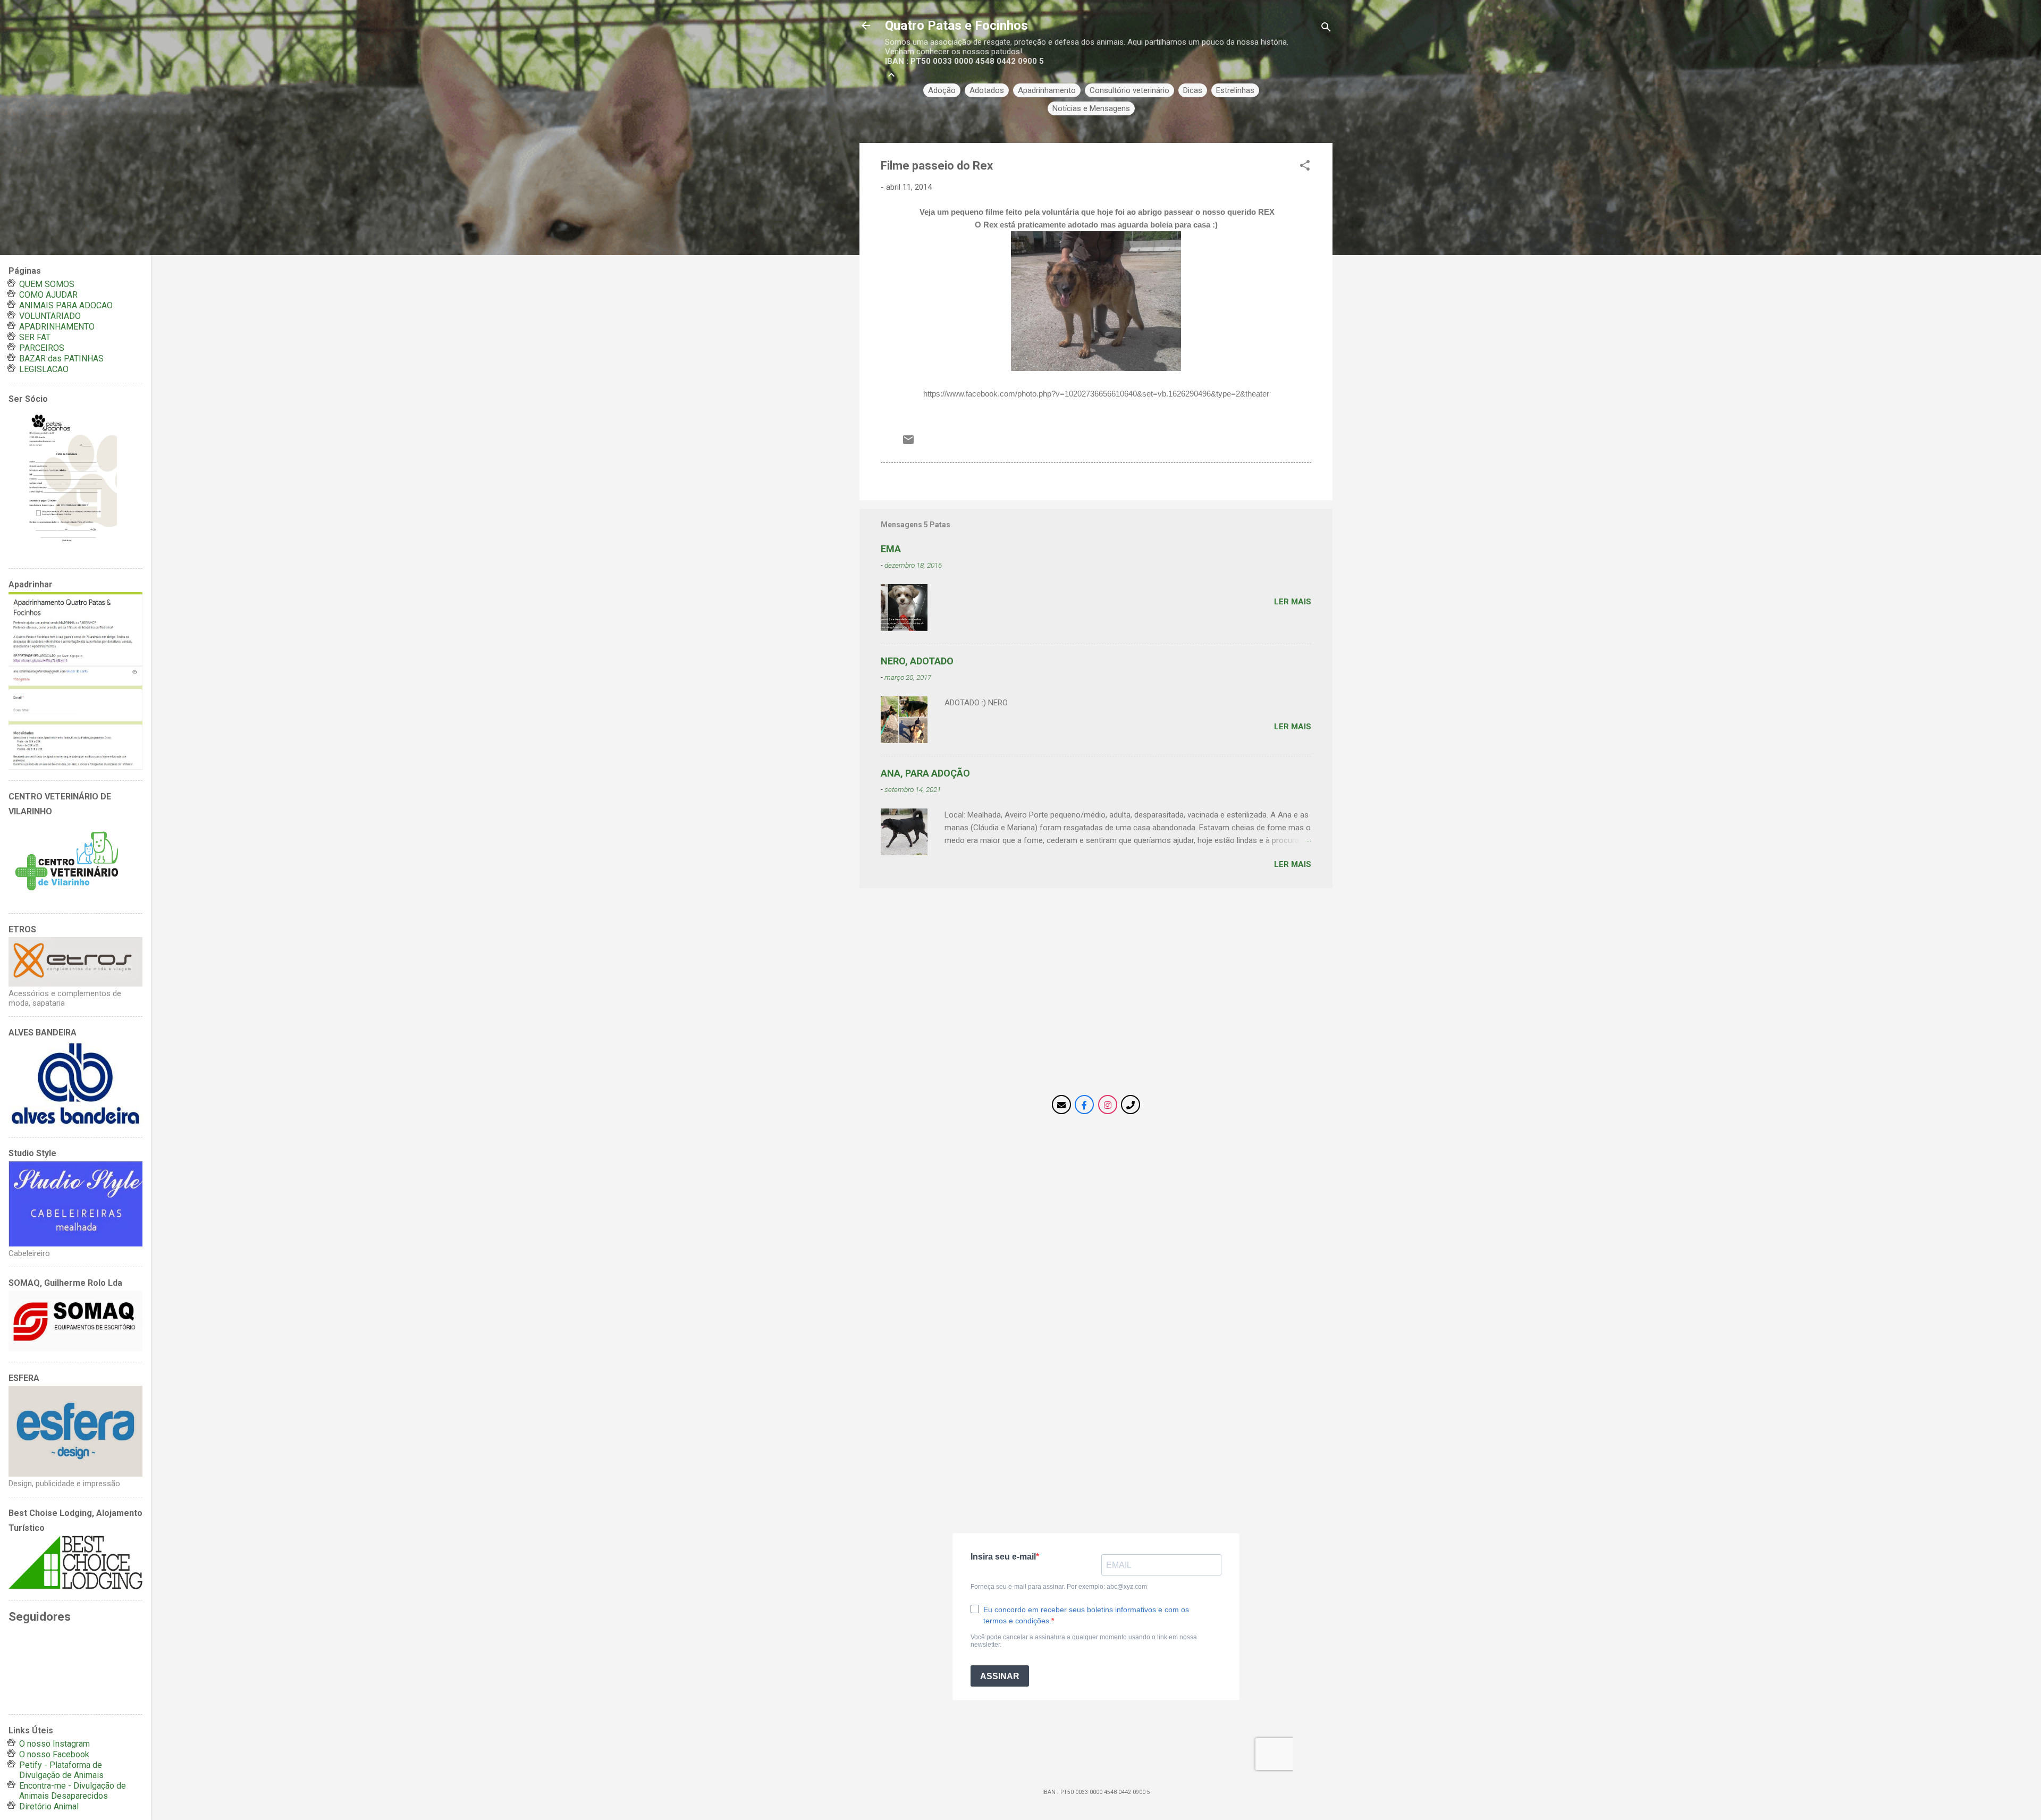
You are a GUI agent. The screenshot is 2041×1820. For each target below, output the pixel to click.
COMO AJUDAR (48, 295)
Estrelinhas (1235, 90)
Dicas (1193, 90)
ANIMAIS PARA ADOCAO (66, 305)
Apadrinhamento (1047, 90)
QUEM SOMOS (47, 284)
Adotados (987, 90)
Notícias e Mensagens (1091, 108)
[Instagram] (1108, 1105)
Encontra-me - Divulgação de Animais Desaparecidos (73, 1791)
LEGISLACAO (44, 369)
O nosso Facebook (54, 1754)
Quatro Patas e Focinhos (956, 26)
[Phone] (1131, 1105)
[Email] (1061, 1105)
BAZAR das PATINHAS (61, 359)
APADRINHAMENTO (57, 327)
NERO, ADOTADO (917, 661)
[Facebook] (1084, 1105)
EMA (891, 549)
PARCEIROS (42, 348)
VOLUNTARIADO (50, 316)
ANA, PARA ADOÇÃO (925, 773)
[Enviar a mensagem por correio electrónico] (908, 443)
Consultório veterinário (1129, 90)
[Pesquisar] (1326, 29)
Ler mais (1293, 602)
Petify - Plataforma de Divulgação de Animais (61, 1770)
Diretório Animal (49, 1806)
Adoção (942, 90)
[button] (1305, 167)
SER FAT (35, 337)
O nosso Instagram (54, 1744)
